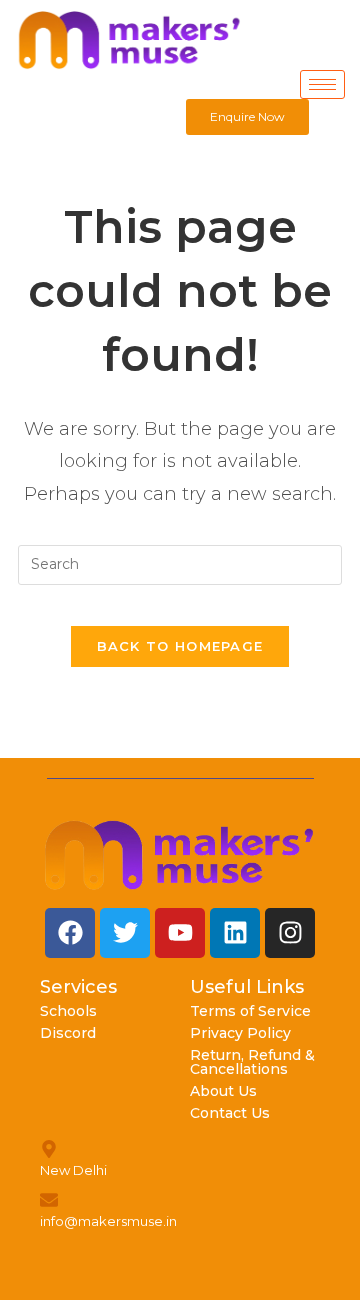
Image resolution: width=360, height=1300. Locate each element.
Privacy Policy (240, 1033)
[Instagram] (290, 933)
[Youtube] (180, 933)
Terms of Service (250, 1011)
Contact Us (230, 1113)
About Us (223, 1091)
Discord (68, 1033)
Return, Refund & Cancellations (252, 1062)
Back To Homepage (180, 646)
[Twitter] (125, 933)
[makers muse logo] (180, 855)
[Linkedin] (235, 933)
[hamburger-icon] (322, 84)
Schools (68, 1011)
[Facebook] (70, 933)
